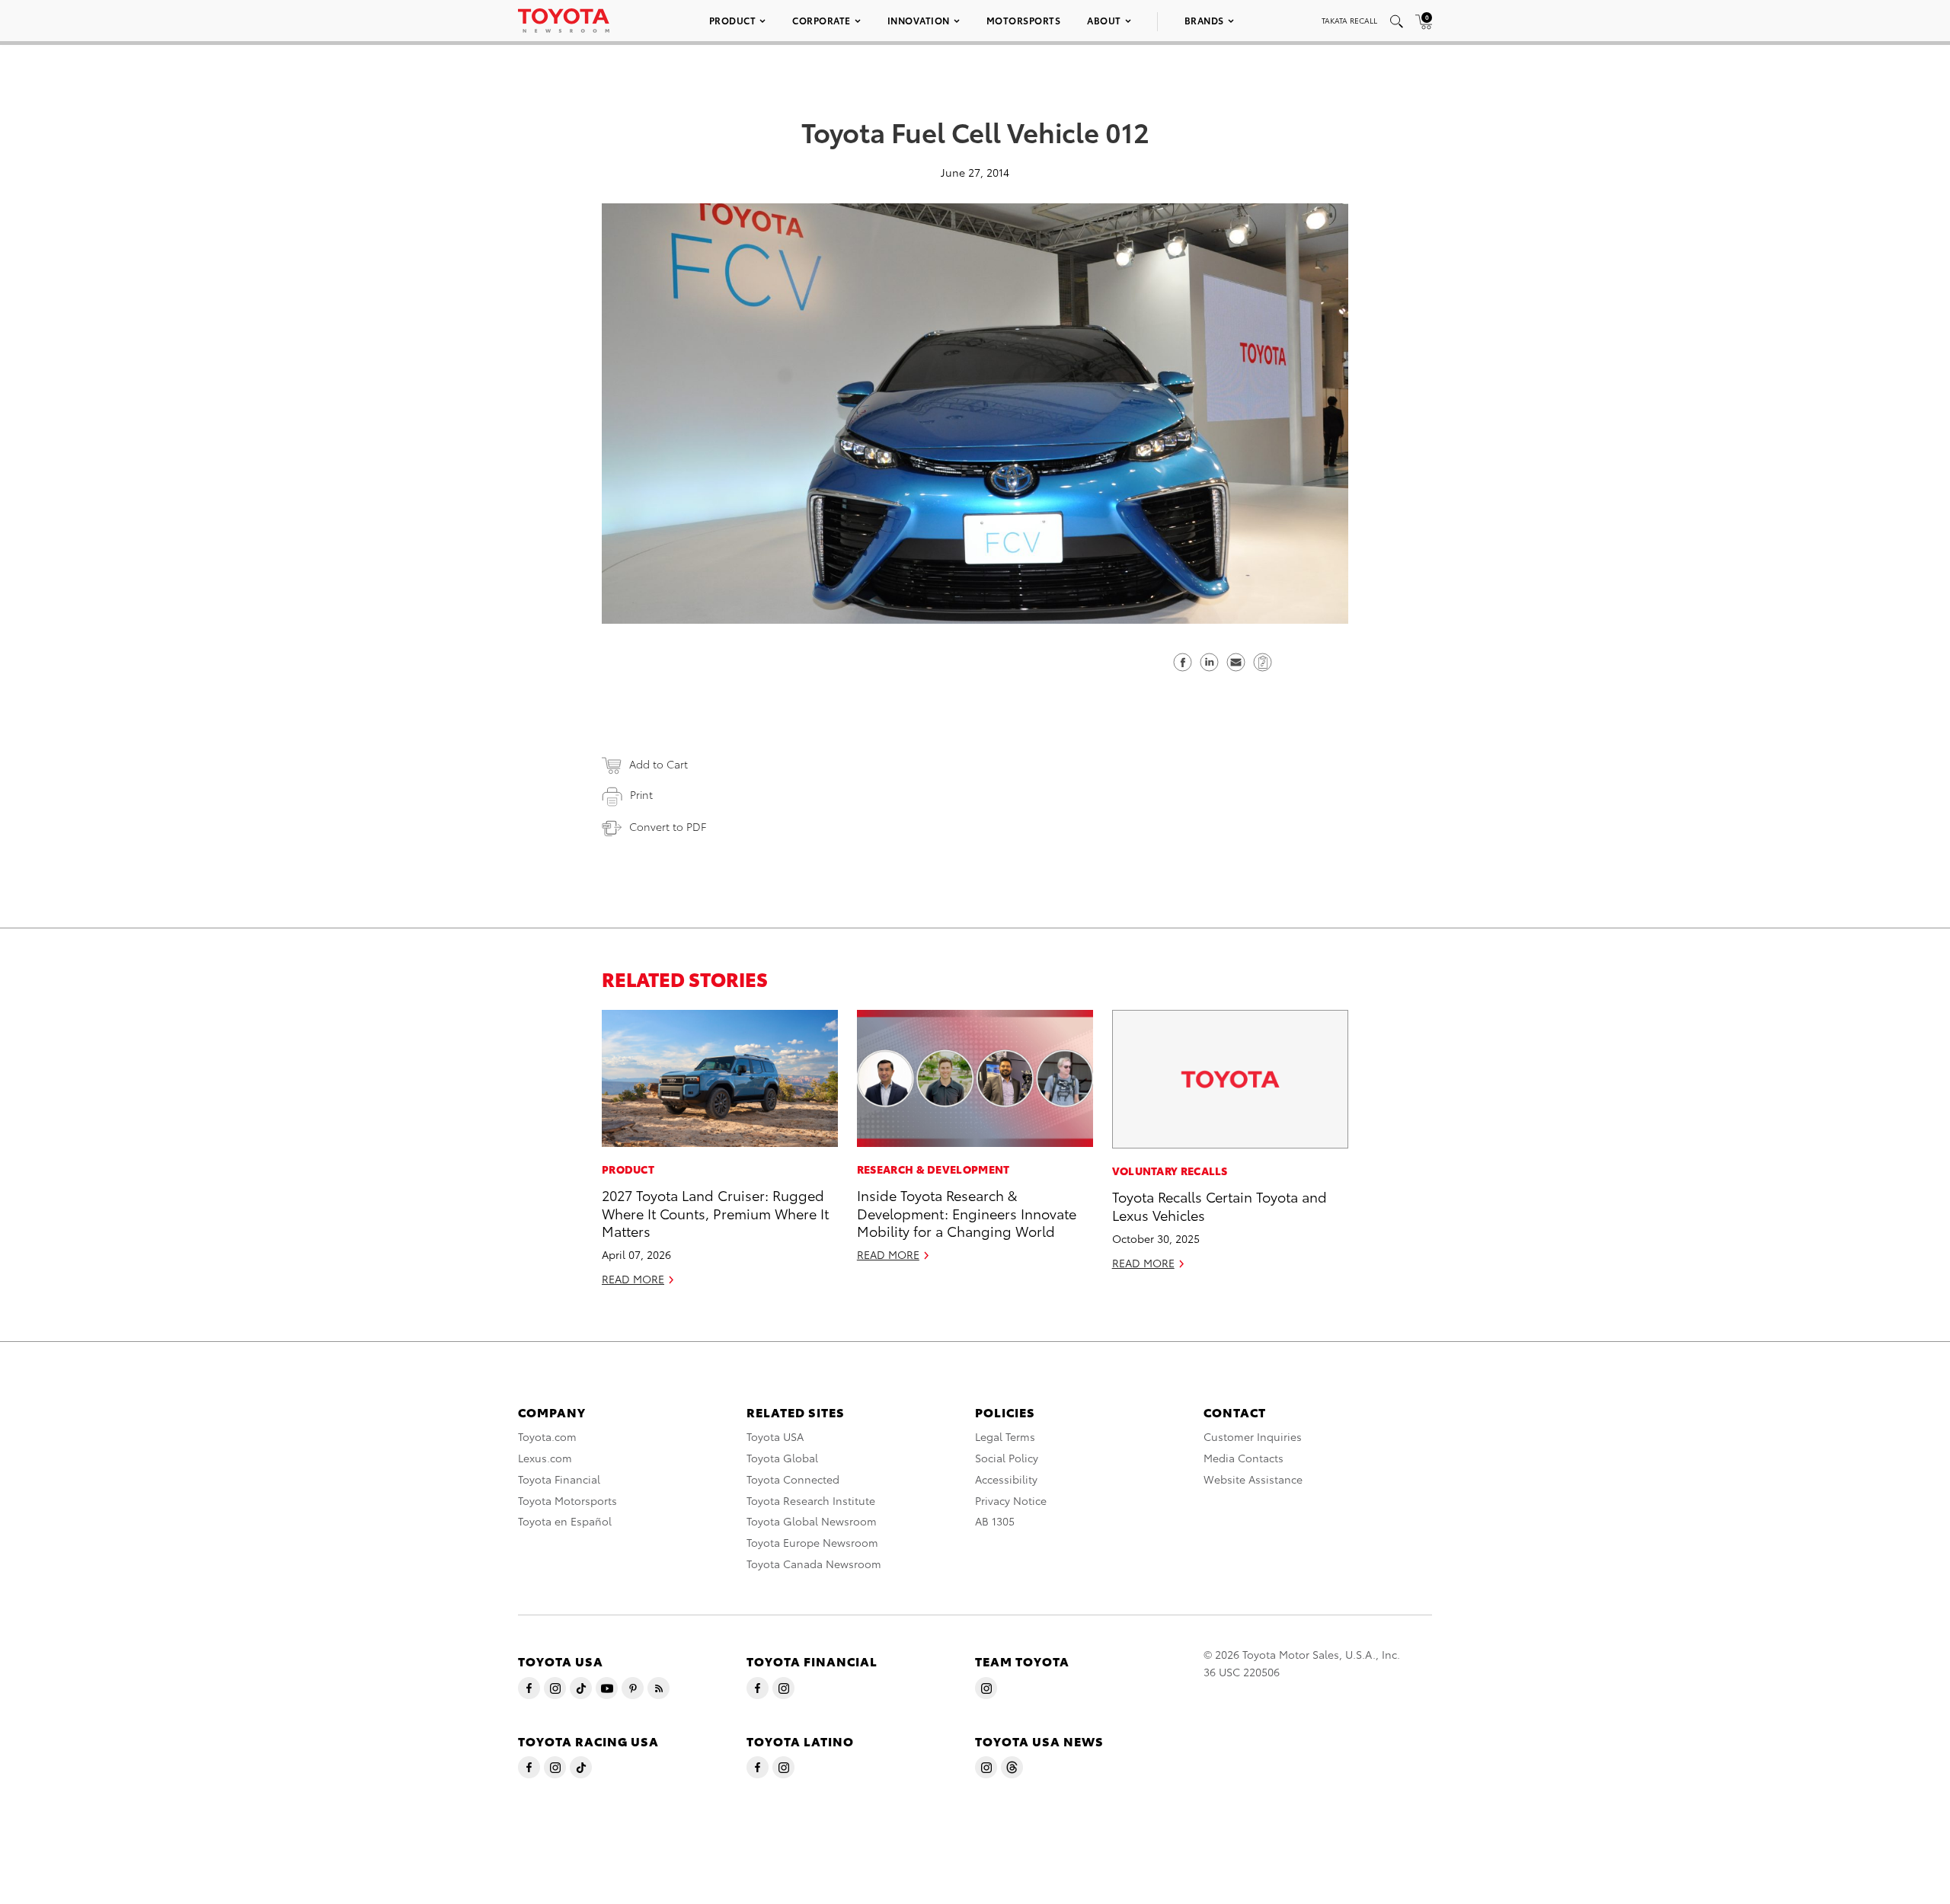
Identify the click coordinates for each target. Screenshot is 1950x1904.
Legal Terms (1005, 1436)
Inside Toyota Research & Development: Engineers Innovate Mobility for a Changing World (967, 1212)
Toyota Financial (559, 1479)
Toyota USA (775, 1436)
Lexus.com (545, 1458)
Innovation (919, 20)
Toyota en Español (565, 1521)
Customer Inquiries (1253, 1436)
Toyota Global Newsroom (812, 1521)
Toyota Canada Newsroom (814, 1564)
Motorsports (1024, 20)
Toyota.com (547, 1436)
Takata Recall (1349, 20)
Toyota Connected (793, 1479)
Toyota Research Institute (811, 1500)
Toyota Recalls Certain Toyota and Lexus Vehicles (1220, 1205)
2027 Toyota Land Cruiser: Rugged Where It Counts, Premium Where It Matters (715, 1212)
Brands (1204, 20)
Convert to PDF (668, 826)
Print (641, 794)
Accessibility (1006, 1479)
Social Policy (1007, 1458)
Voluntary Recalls (1170, 1171)
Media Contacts (1244, 1458)
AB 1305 (995, 1521)
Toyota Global (782, 1458)
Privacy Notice (1011, 1500)
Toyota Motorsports (567, 1500)
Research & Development (933, 1169)
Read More (633, 1279)
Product (733, 20)
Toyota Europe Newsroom (812, 1542)
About (1104, 20)
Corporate (822, 20)
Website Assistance (1253, 1479)
